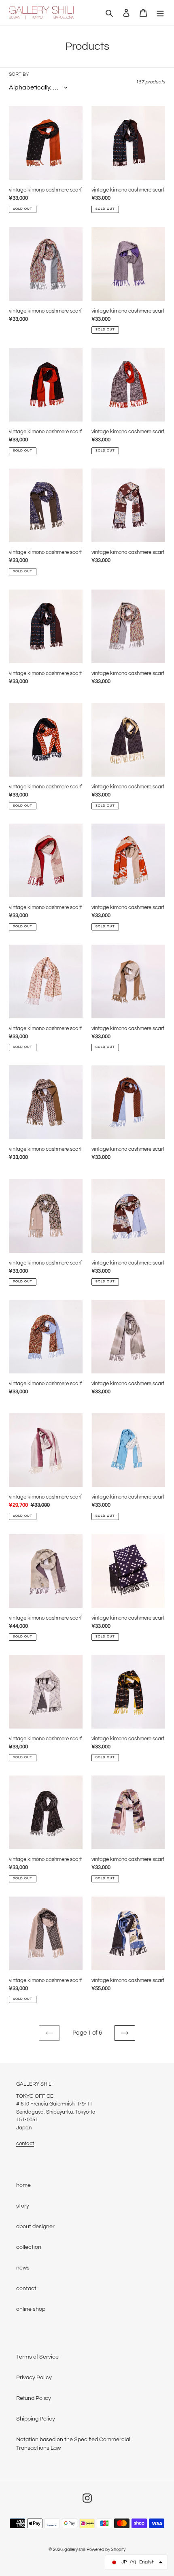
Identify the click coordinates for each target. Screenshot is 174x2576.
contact (25, 2144)
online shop (31, 2309)
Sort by (19, 74)
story (23, 2206)
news (23, 2268)
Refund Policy (34, 2398)
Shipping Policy (36, 2419)
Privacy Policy (34, 2378)
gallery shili (75, 2549)
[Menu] (160, 13)
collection (29, 2247)
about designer (35, 2227)
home (23, 2185)
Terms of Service (37, 2357)
